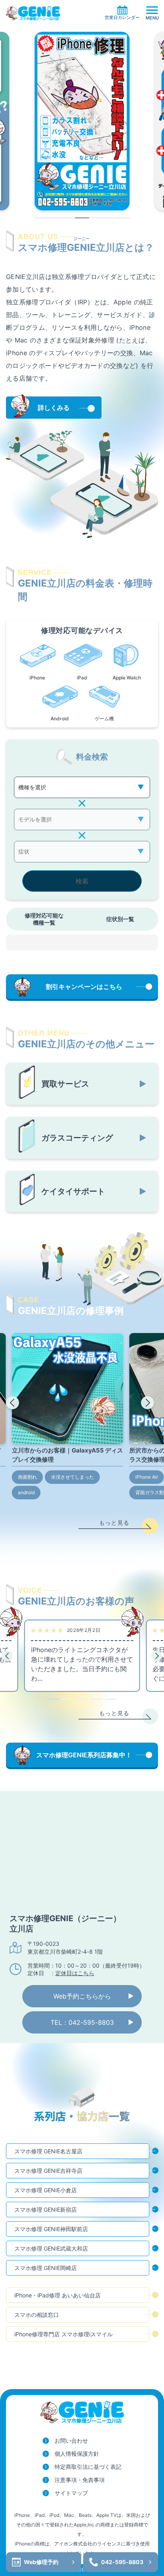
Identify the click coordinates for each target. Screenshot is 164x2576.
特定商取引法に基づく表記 (88, 2467)
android (26, 1492)
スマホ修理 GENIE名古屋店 (48, 2151)
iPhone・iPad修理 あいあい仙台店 (58, 2295)
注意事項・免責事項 (80, 2480)
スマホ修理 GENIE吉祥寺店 (48, 2171)
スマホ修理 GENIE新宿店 (46, 2210)
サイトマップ (71, 2493)
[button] (13, 1403)
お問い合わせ (71, 2440)
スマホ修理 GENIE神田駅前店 (51, 2229)
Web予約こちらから (82, 1996)
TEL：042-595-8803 (82, 2022)
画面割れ (27, 1477)
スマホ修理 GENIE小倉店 (46, 2190)
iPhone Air (147, 1477)
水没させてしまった (72, 1477)
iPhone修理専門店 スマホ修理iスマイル (63, 2334)
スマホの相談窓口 (37, 2315)
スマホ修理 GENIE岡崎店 (46, 2268)
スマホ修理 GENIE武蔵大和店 (51, 2248)
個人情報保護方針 (77, 2454)
